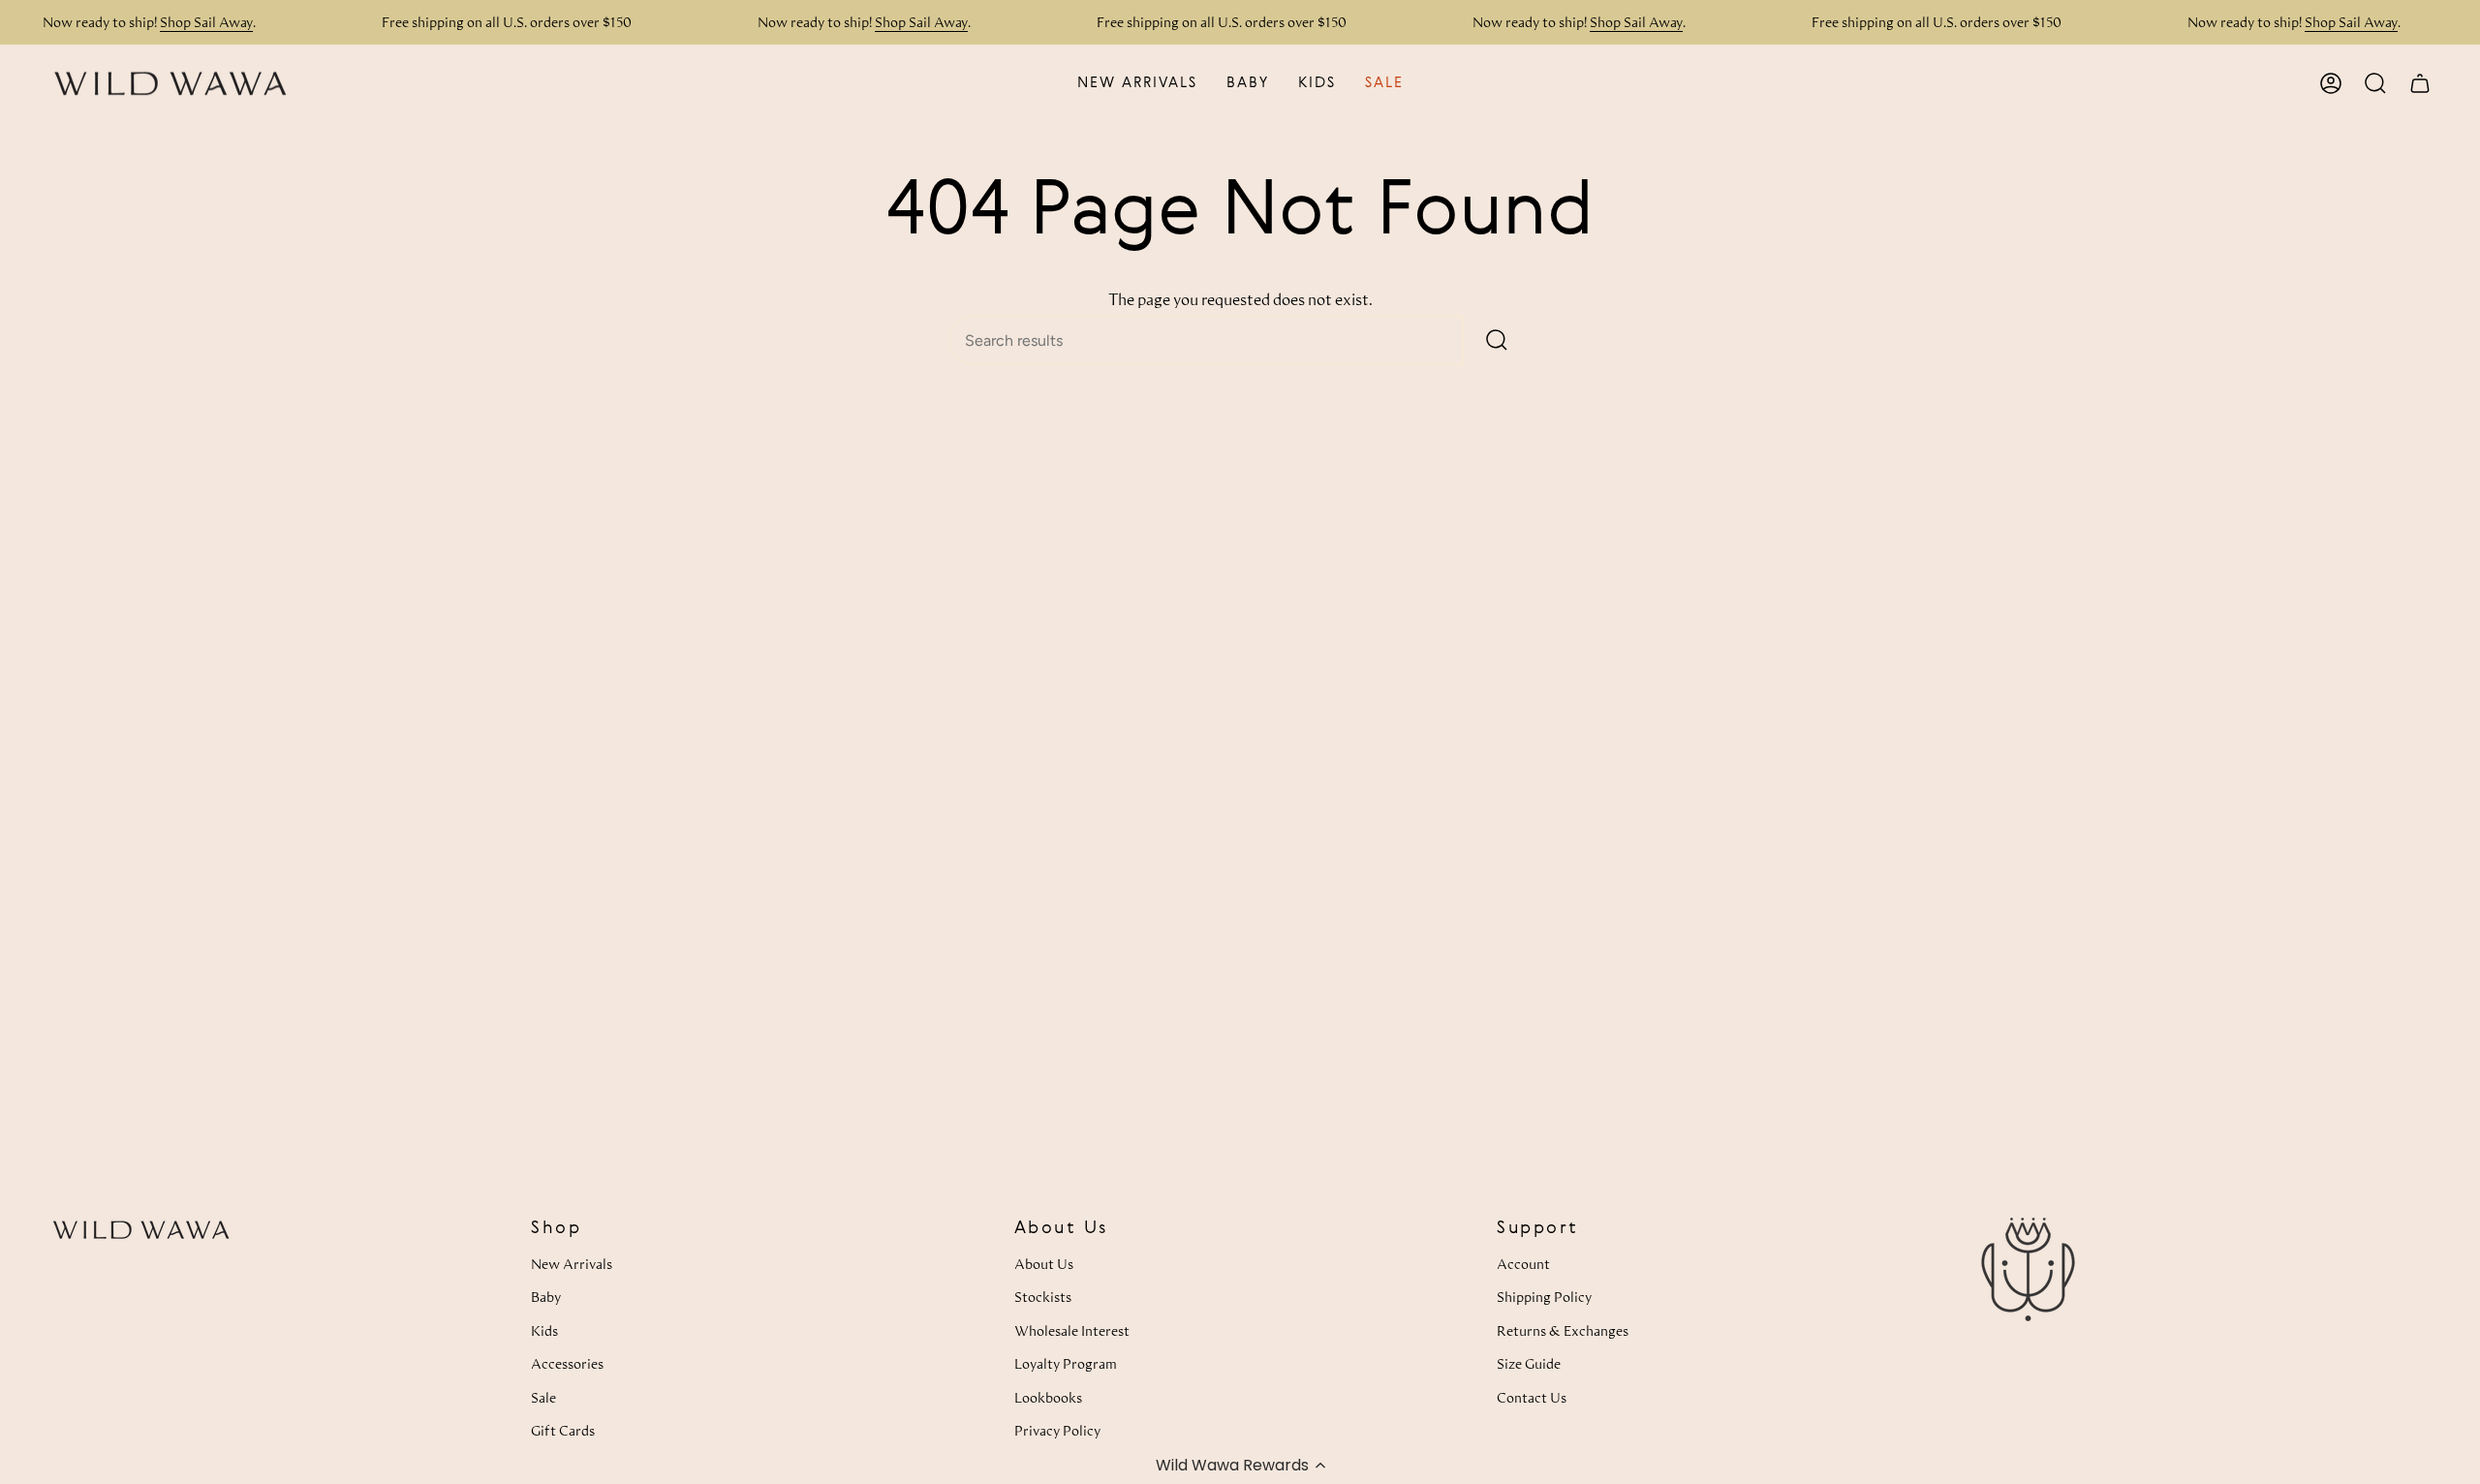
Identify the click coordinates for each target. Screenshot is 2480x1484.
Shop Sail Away (206, 22)
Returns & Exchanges (1563, 1330)
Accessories (567, 1363)
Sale (543, 1397)
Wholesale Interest (1072, 1330)
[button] (1240, 1465)
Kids (544, 1330)
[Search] (1497, 340)
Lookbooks (1048, 1397)
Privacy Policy (1057, 1430)
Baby (546, 1297)
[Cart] (2420, 83)
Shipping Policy (1544, 1297)
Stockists (1043, 1297)
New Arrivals (572, 1264)
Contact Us (1532, 1397)
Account (1523, 1264)
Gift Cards (563, 1430)
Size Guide (1529, 1363)
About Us (1044, 1264)
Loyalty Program (1066, 1363)
